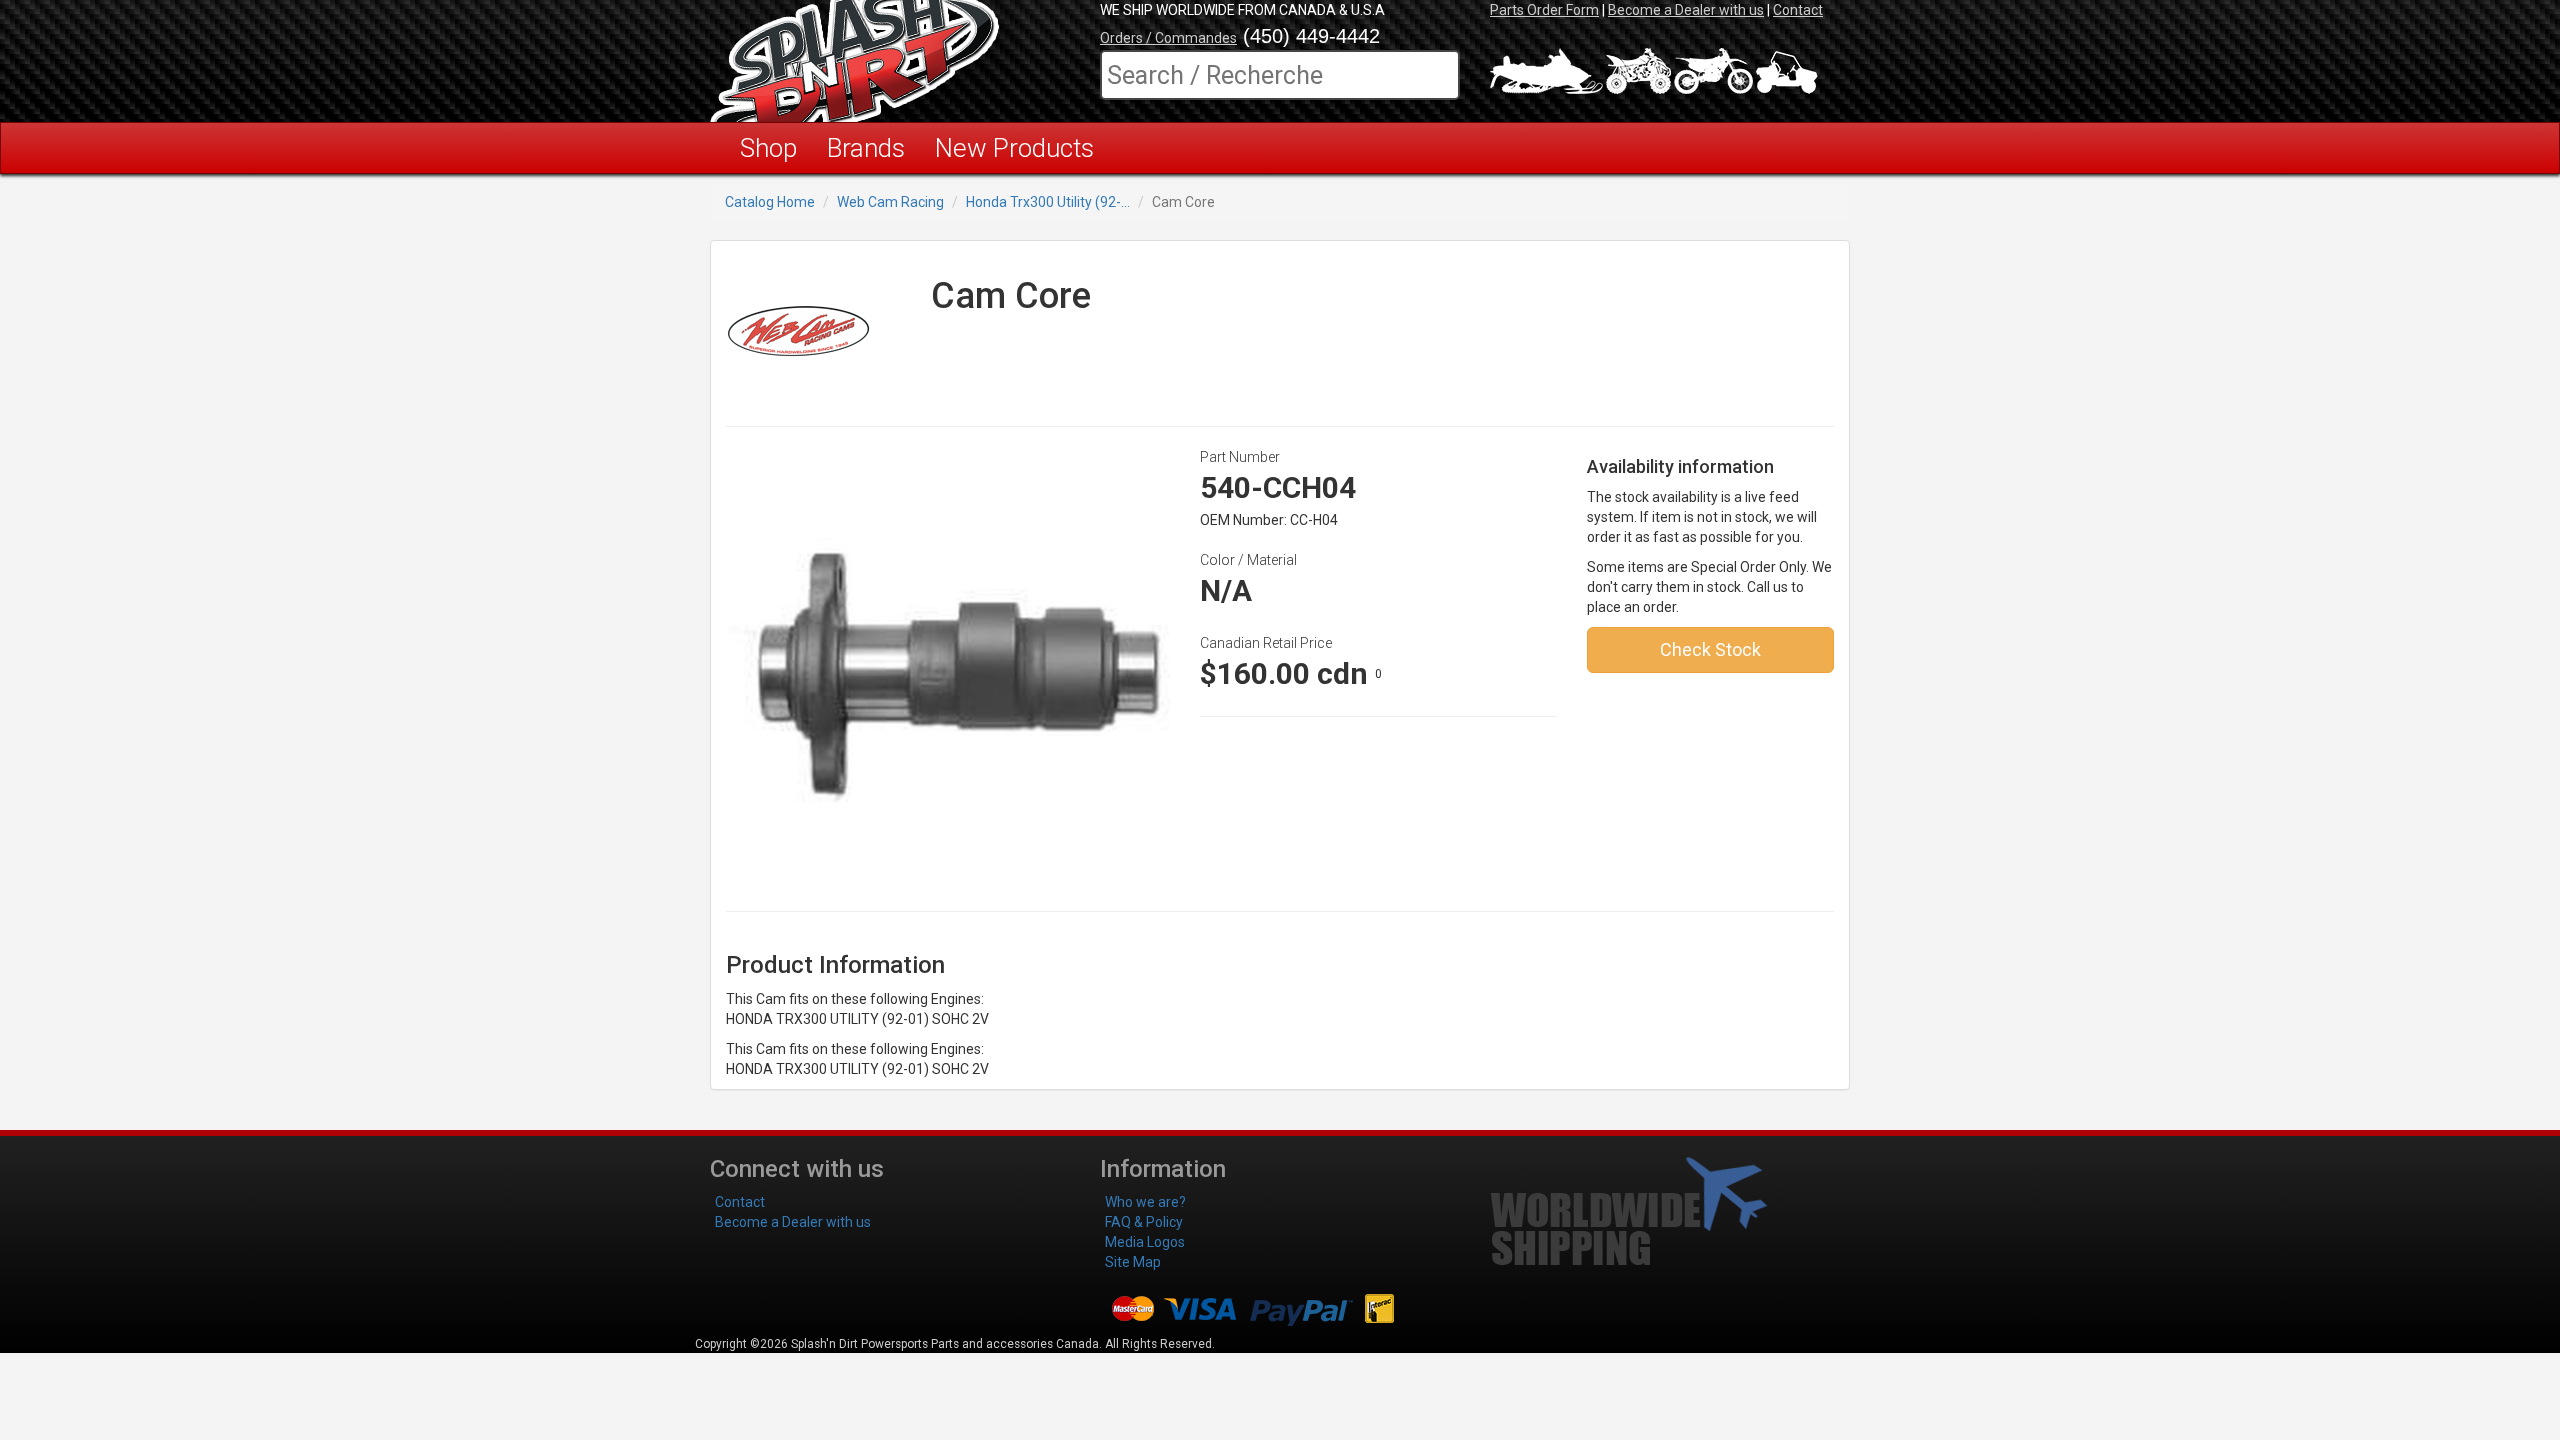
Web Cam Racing (890, 202)
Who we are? (1145, 1202)
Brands (866, 148)
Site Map (1133, 1262)
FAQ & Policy (1144, 1222)
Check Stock (1710, 649)
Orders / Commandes (1168, 38)
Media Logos (1145, 1242)
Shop (768, 148)
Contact (1798, 10)
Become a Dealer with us (1686, 10)
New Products (1014, 148)
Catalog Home (770, 202)
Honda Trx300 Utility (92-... (1048, 202)
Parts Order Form (1544, 10)
